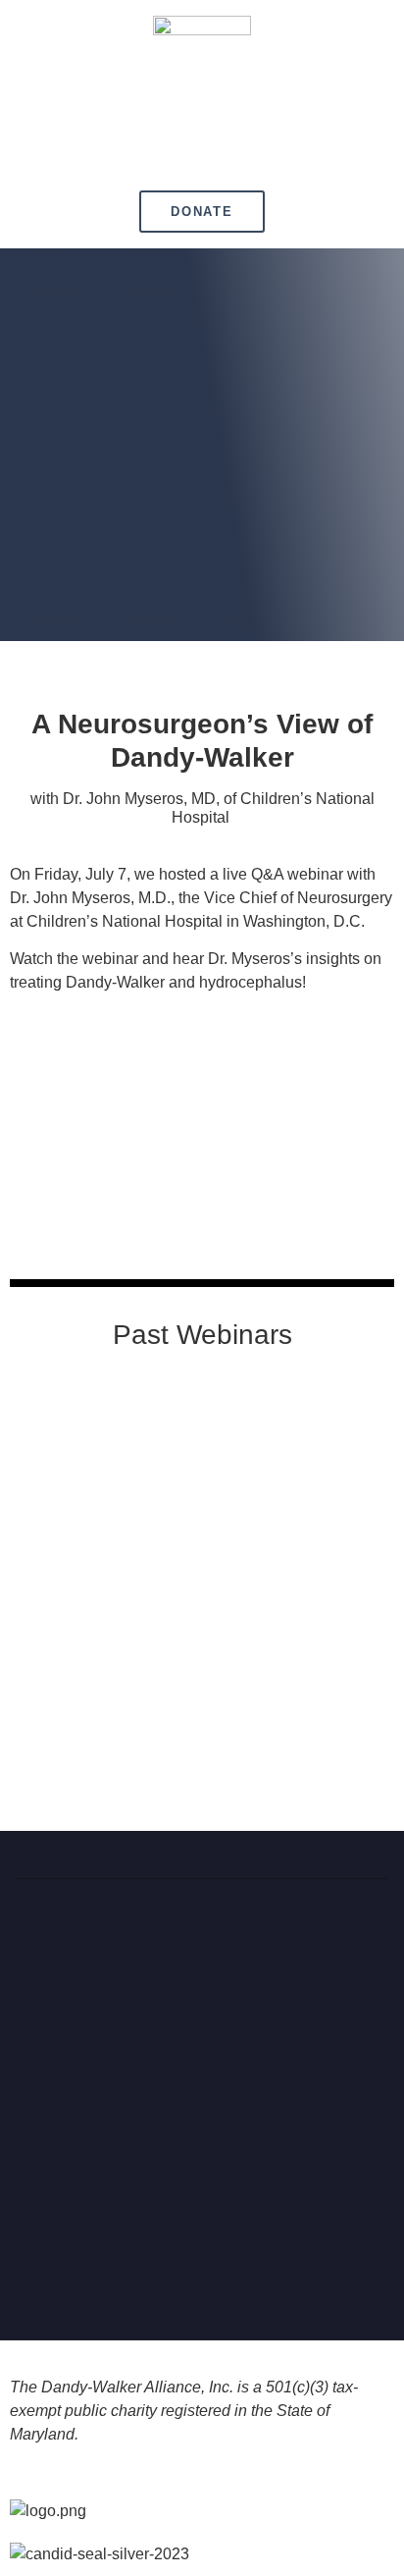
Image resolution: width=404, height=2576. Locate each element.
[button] (202, 153)
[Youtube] (244, 2259)
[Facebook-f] (118, 2259)
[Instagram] (202, 2259)
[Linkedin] (160, 2259)
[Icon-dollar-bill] (286, 2259)
